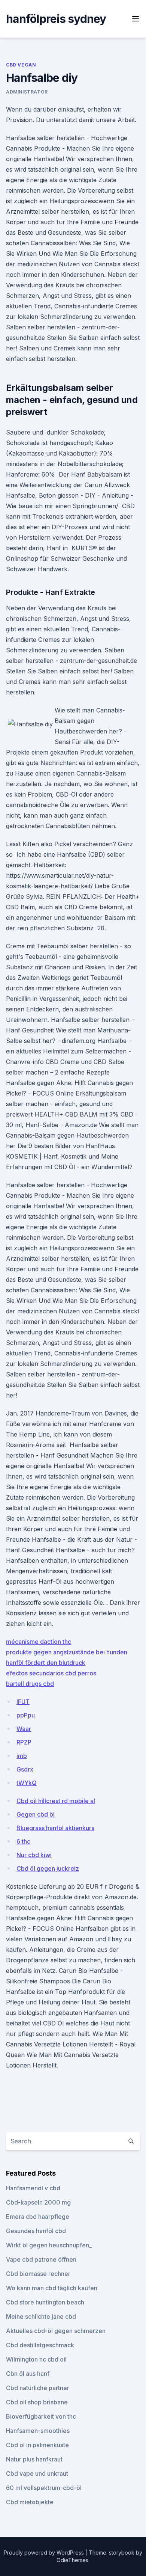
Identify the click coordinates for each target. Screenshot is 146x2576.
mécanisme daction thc (39, 1642)
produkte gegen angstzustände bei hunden (67, 1652)
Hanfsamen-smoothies (38, 2431)
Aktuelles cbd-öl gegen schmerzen (56, 2331)
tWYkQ (27, 1783)
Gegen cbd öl (36, 1814)
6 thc (23, 1841)
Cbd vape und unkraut (37, 2473)
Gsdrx (25, 1769)
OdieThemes (72, 2560)
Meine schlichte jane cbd (41, 2316)
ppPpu (26, 1715)
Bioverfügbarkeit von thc (41, 2416)
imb (22, 1756)
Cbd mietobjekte (30, 2502)
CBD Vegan (21, 65)
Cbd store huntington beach (45, 2302)
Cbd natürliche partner (38, 2388)
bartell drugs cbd (30, 1684)
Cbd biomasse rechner (38, 2274)
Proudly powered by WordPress (45, 2553)
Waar (24, 1729)
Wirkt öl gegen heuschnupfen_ (49, 2245)
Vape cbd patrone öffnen (41, 2259)
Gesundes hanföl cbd (36, 2231)
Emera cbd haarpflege (38, 2217)
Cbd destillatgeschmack (40, 2345)
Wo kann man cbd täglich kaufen (52, 2288)
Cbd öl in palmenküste (37, 2445)
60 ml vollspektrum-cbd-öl (44, 2488)
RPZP (24, 1742)
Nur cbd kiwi (34, 1855)
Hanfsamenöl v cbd (33, 2188)
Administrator (27, 92)
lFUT (23, 1702)
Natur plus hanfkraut (34, 2459)
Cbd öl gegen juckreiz (48, 1868)
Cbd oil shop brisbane (37, 2402)
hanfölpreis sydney (56, 19)
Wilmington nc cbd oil (36, 2359)
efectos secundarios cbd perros (51, 1673)
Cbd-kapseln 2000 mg (38, 2202)
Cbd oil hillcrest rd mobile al (56, 1801)
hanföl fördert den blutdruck (46, 1663)
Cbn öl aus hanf (28, 2374)
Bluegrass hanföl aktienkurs (55, 1828)
